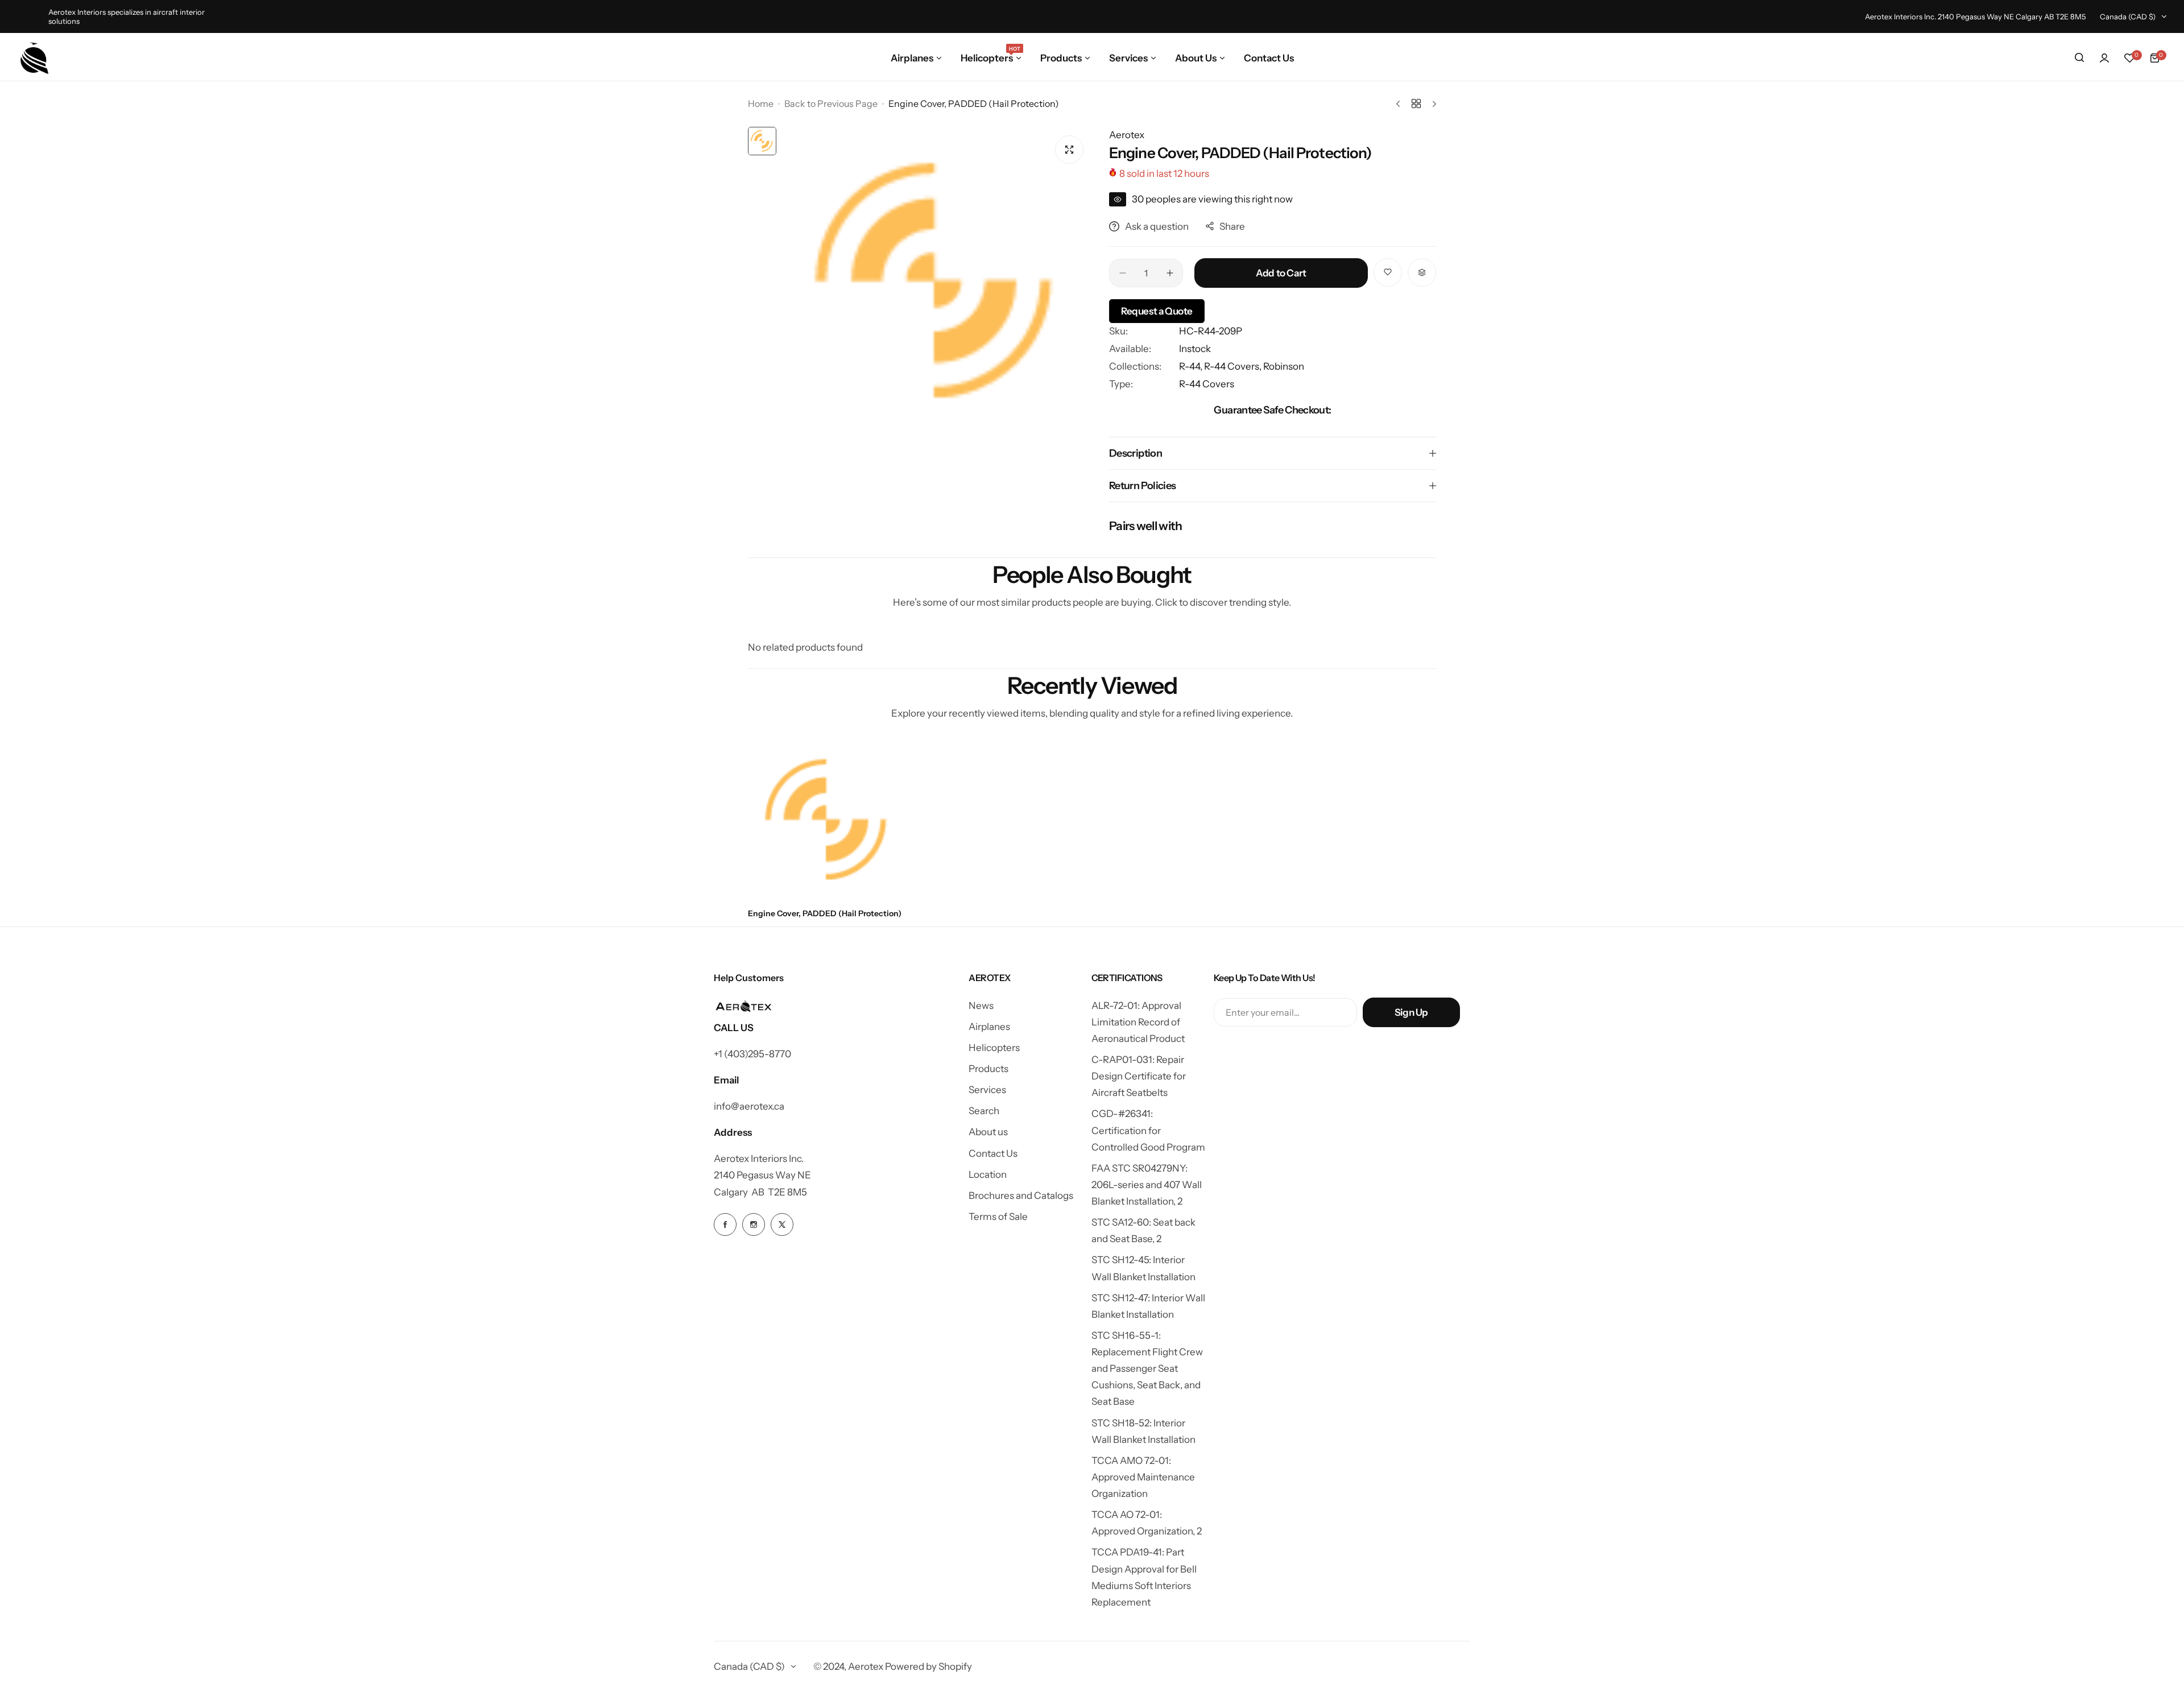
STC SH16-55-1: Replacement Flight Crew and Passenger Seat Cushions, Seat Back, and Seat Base (1147, 1369)
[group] (937, 282)
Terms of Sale (998, 1217)
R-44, (1192, 366)
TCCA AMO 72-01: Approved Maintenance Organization (1143, 1477)
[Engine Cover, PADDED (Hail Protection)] (828, 820)
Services (987, 1090)
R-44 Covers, (1234, 366)
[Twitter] (782, 1224)
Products (988, 1069)
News (981, 1006)
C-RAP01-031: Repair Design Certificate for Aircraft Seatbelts (1139, 1076)
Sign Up (1411, 1012)
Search (984, 1111)
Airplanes (989, 1027)
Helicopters (994, 1048)
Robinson (1284, 366)
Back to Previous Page (831, 104)
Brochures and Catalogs (1021, 1195)
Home (761, 104)
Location (988, 1174)
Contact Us (993, 1153)
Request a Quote (1157, 311)
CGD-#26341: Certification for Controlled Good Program (1148, 1130)
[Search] (2079, 58)
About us (988, 1132)
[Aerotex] (35, 58)
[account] (2104, 58)
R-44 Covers (1207, 384)
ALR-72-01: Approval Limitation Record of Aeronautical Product (1138, 1022)
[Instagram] (754, 1224)
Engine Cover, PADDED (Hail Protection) (825, 913)
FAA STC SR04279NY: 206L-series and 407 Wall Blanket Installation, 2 (1147, 1185)
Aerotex (1127, 135)
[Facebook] (725, 1224)
